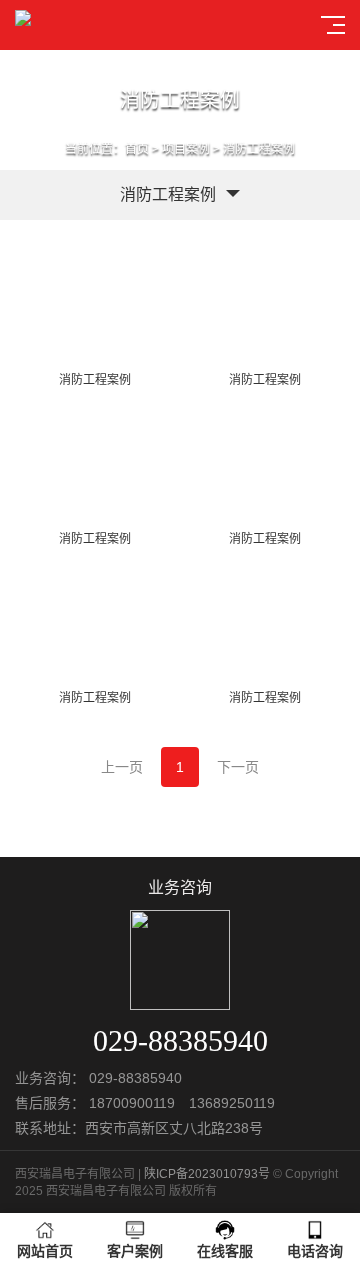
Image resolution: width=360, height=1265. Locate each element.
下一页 (238, 767)
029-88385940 (135, 1078)
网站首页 (45, 1251)
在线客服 (225, 1251)
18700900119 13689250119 (182, 1103)
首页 (137, 149)
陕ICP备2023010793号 (207, 1174)
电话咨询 (315, 1251)
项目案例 (186, 149)
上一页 (122, 767)
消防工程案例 (259, 149)
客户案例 (135, 1251)
